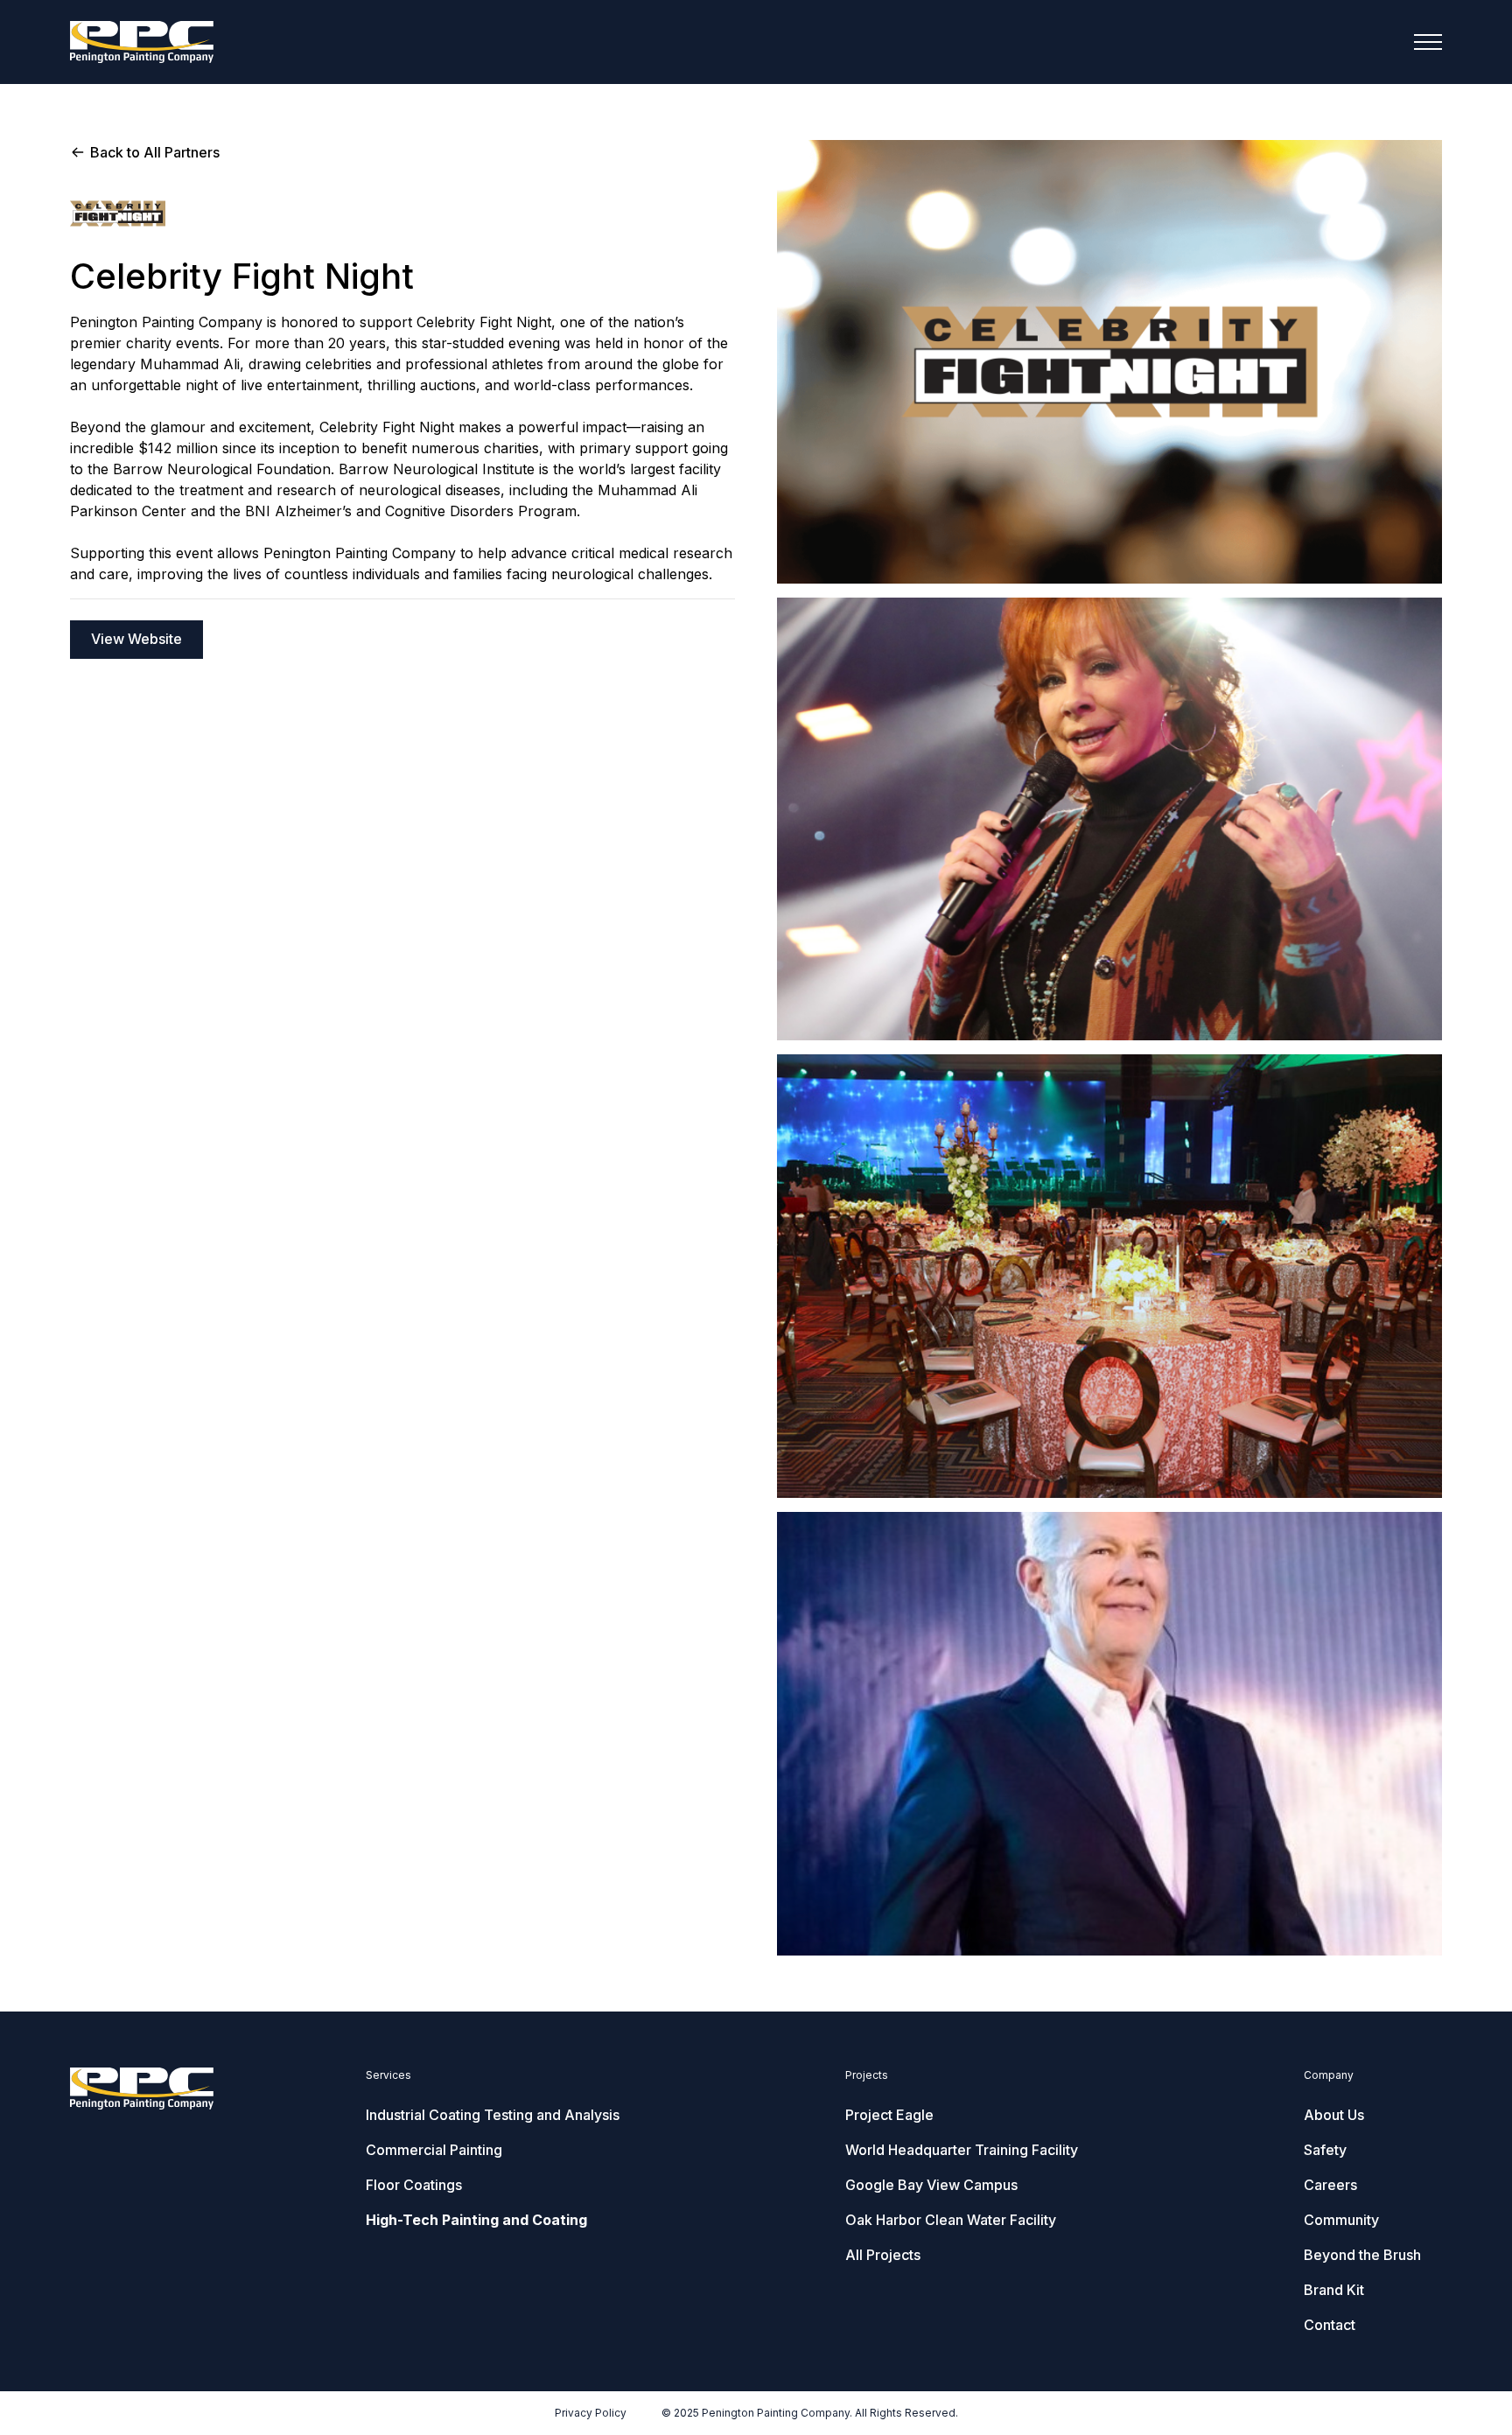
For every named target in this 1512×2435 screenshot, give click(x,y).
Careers (1330, 2185)
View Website (136, 639)
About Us (1334, 2115)
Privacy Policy (591, 2413)
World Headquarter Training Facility (962, 2150)
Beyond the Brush (1362, 2255)
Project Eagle (889, 2115)
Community (1341, 2220)
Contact (1330, 2325)
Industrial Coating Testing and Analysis (493, 2115)
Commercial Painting (434, 2150)
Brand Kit (1334, 2290)
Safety (1325, 2150)
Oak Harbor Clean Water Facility (951, 2220)
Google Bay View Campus (931, 2185)
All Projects (883, 2255)
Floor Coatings (414, 2185)
